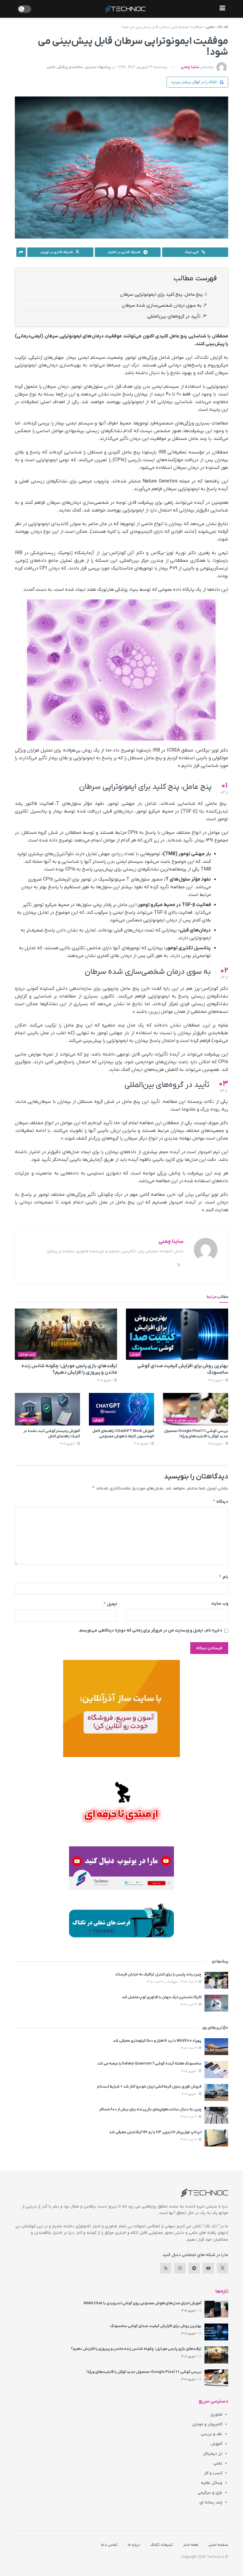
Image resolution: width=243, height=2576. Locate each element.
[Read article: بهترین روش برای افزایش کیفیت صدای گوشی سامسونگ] (177, 1334)
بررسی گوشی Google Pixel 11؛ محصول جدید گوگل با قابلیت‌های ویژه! (196, 1434)
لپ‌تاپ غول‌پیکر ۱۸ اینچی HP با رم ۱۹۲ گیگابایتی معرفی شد (155, 2132)
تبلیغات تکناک (162, 2545)
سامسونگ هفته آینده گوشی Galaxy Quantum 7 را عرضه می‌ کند (149, 2063)
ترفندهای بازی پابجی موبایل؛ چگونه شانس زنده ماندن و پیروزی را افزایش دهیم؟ (136, 2349)
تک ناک (223, 27)
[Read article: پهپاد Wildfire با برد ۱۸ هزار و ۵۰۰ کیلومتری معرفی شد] (216, 2047)
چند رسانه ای (211, 2502)
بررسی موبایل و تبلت (182, 1420)
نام (223, 1577)
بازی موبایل (27, 1354)
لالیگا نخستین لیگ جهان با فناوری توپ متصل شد (162, 1997)
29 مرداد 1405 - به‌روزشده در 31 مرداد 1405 (172, 1982)
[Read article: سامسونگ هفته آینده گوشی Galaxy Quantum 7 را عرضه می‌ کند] (216, 2069)
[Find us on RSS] (166, 2268)
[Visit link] (121, 1708)
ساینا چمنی (190, 67)
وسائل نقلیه (212, 2483)
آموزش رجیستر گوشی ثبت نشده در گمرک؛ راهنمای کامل (52, 1434)
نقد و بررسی (212, 2434)
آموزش (135, 1354)
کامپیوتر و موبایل (207, 2424)
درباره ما (134, 2545)
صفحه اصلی (218, 2545)
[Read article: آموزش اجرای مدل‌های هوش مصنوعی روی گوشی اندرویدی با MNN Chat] (216, 2309)
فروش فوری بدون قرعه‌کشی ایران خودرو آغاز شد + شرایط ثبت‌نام (149, 2087)
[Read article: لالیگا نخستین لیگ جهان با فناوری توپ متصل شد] (216, 2003)
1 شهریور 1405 (216, 1380)
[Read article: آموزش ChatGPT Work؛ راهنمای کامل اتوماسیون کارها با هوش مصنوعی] (121, 1409)
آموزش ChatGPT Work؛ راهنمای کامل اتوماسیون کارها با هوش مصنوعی (123, 1434)
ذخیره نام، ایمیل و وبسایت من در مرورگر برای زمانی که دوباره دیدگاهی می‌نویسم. (150, 1630)
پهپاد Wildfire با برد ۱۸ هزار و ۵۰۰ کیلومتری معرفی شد (157, 2041)
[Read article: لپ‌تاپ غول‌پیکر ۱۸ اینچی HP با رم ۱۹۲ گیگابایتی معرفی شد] (216, 2138)
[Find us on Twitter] (223, 2268)
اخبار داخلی (27, 1420)
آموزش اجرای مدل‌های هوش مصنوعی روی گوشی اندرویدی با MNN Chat (143, 2303)
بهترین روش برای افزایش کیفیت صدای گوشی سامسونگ (156, 2326)
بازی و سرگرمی (210, 2493)
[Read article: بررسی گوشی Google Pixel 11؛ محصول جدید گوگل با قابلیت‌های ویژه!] (196, 1409)
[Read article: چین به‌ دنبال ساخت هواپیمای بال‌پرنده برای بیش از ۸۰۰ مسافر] (216, 2115)
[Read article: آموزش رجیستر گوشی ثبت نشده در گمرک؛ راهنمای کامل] (47, 1409)
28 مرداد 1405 (189, 2140)
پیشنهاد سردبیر (98, 67)
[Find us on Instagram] (180, 2268)
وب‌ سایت (220, 1604)
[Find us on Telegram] (194, 2268)
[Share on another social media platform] (21, 252)
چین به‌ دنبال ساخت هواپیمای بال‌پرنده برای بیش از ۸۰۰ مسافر (150, 2109)
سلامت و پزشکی (70, 67)
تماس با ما (109, 2545)
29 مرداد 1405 (190, 2117)
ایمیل (110, 1604)
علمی (210, 27)
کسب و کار (213, 2473)
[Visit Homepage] (125, 9)
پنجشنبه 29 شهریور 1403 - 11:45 (143, 67)
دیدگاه (220, 1501)
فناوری (216, 2415)
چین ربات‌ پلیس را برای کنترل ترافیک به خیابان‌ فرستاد (158, 1974)
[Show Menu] (222, 9)
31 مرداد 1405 (189, 2048)
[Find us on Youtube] (208, 2268)
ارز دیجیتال (213, 2454)
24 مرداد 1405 (189, 2005)
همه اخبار (191, 2545)
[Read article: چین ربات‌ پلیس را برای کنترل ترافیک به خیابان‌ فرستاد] (216, 1980)
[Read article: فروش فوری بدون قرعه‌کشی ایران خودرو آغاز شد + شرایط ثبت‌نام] (216, 2093)
